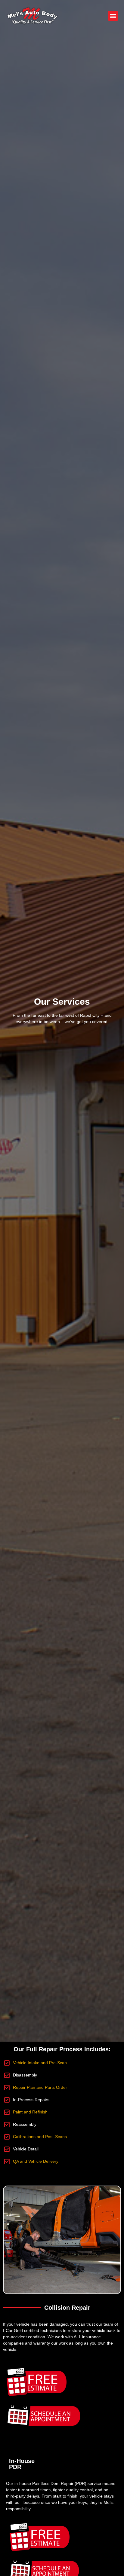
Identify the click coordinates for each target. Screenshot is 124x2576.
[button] (113, 16)
